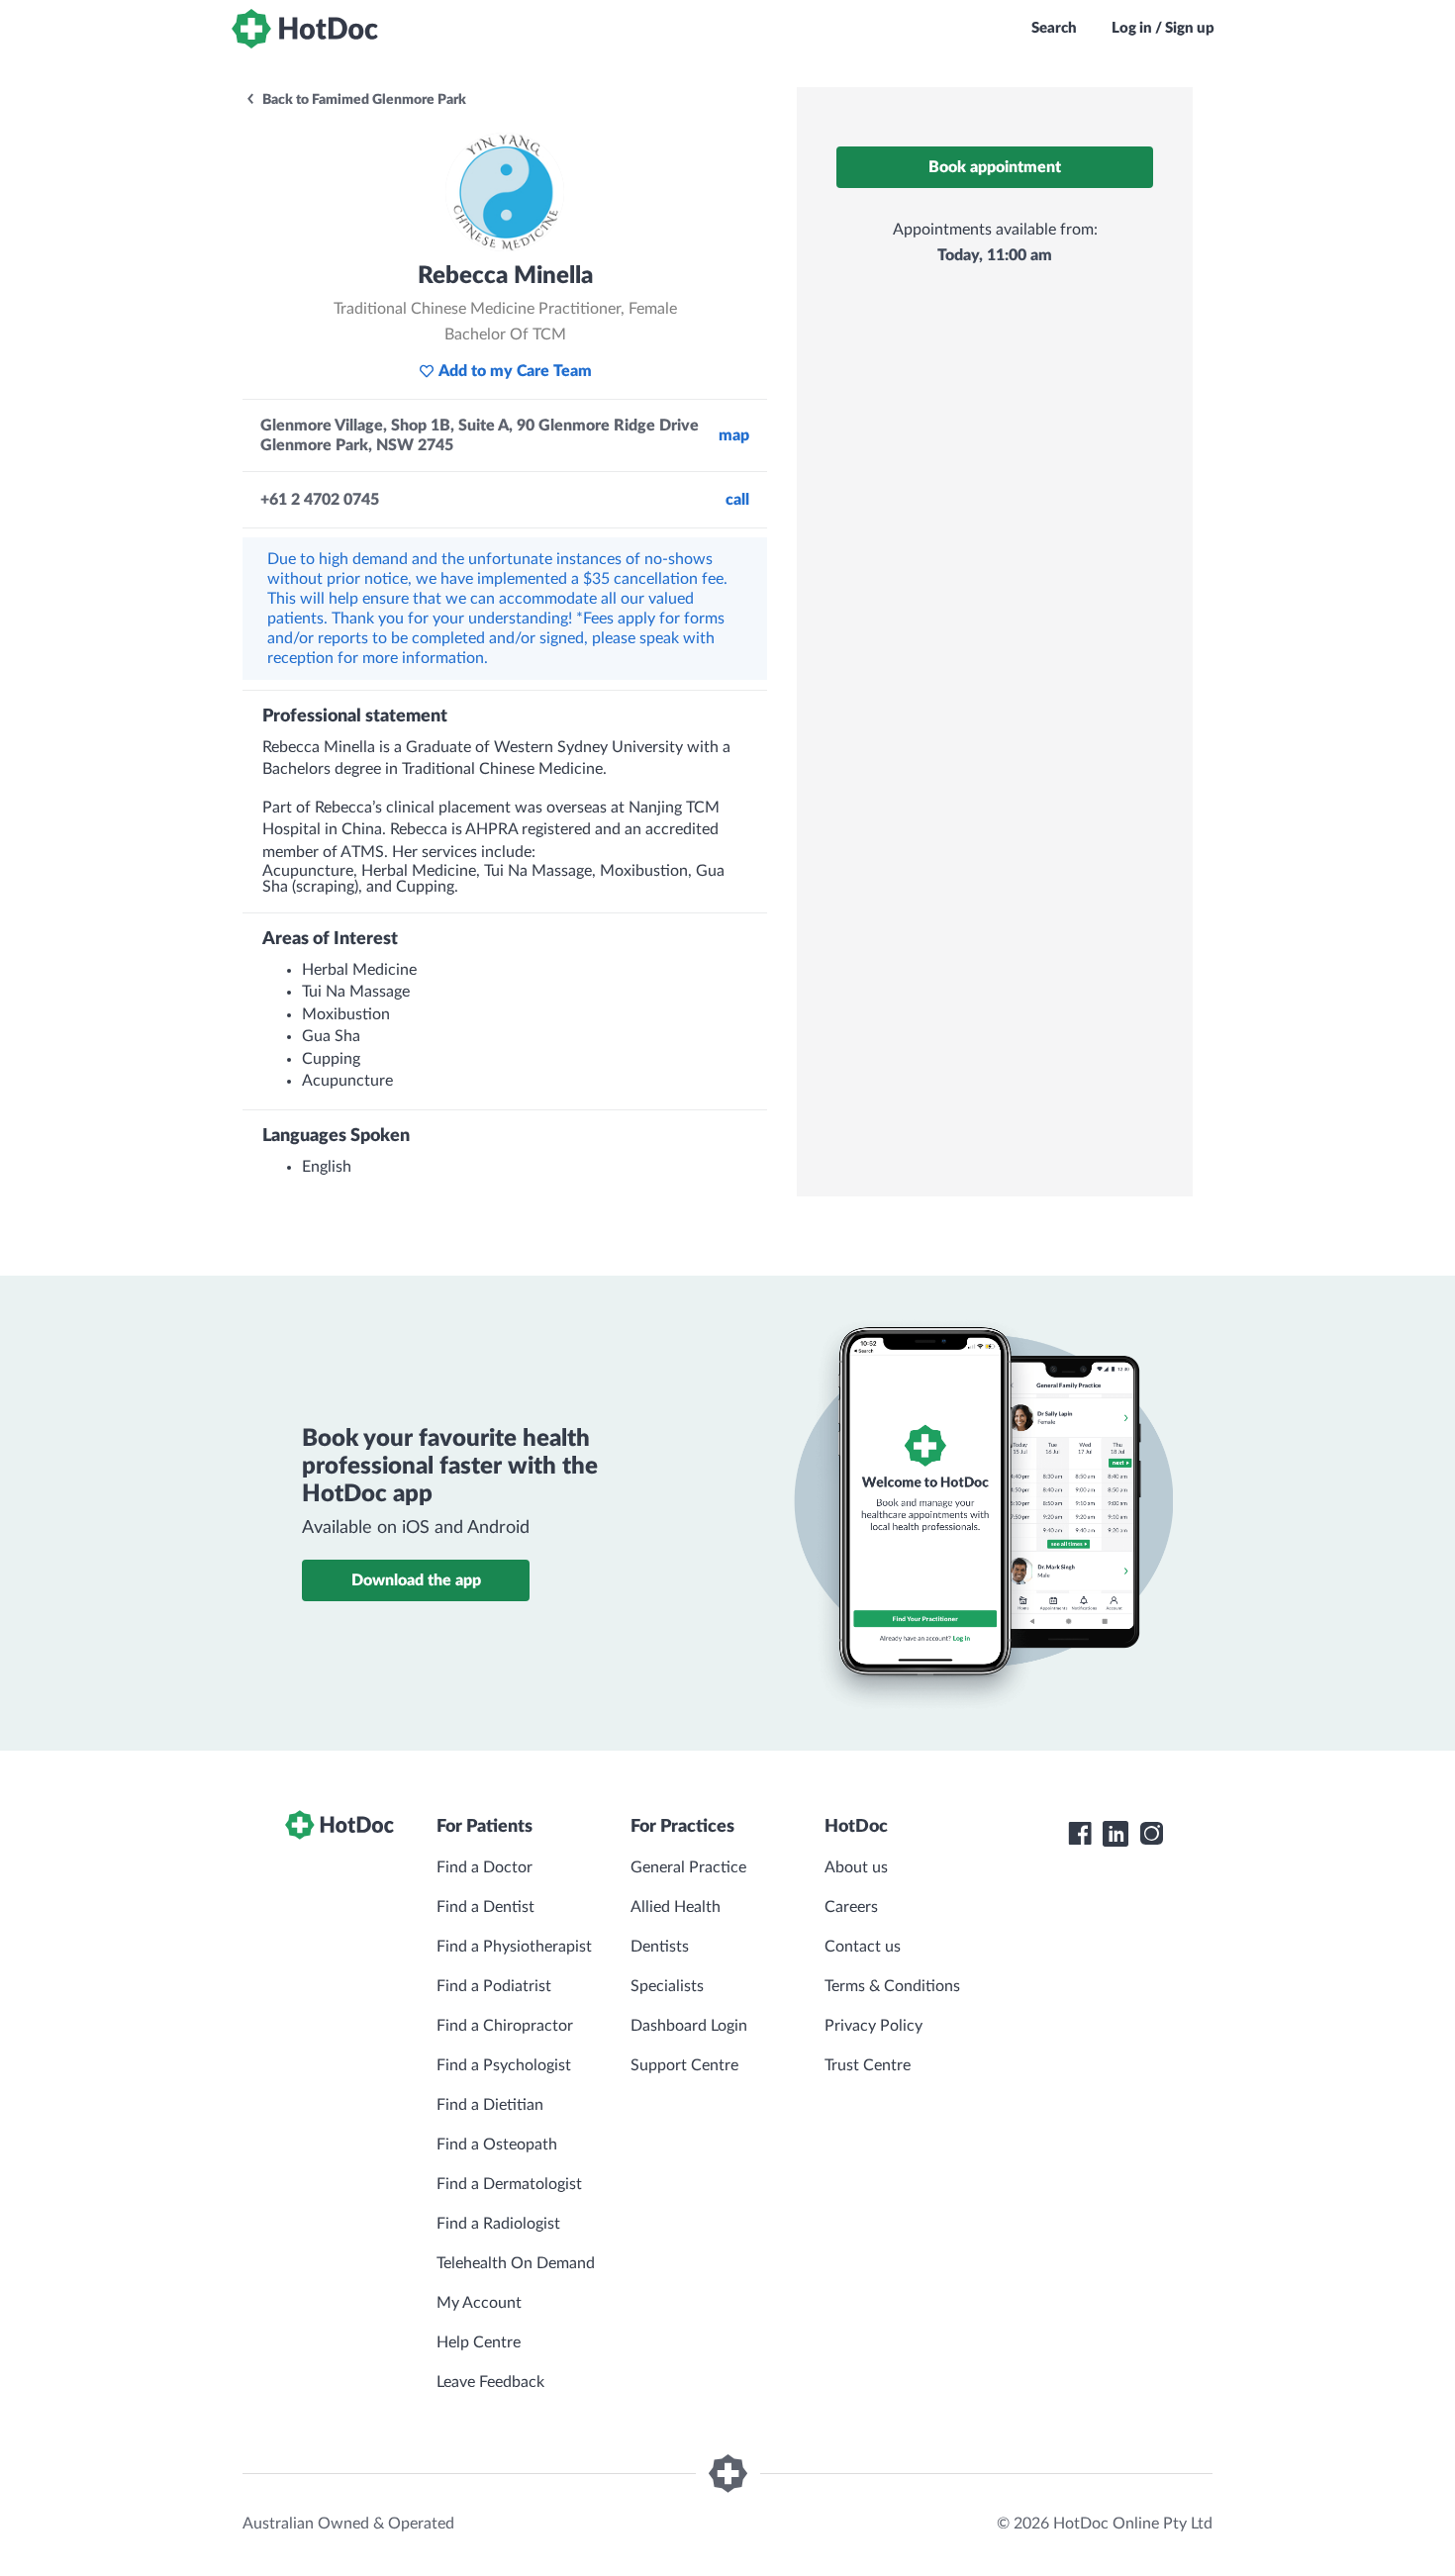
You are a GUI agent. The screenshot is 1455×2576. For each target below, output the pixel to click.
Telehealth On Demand (516, 2263)
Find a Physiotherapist (514, 1947)
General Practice (688, 1867)
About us (856, 1867)
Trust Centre (868, 2065)
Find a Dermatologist (509, 2184)
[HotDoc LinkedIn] (1115, 1834)
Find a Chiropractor (505, 2026)
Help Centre (479, 2342)
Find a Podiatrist (494, 1986)
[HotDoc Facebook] (1080, 1834)
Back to (363, 100)
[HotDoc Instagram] (1151, 1834)
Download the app (416, 1580)
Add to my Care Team (515, 371)
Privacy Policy (873, 2026)
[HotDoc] (305, 29)
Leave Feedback (490, 2382)
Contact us (863, 1947)
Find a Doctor (485, 1867)
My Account (479, 2303)
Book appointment (995, 167)
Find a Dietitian (490, 2105)
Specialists (667, 1986)
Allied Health (676, 1907)
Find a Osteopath (497, 2145)
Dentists (660, 1947)
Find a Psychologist (504, 2065)
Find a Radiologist (498, 2224)
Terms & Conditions (892, 1986)
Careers (851, 1907)
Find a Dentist (485, 1907)
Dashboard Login (689, 2026)
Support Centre (684, 2065)
